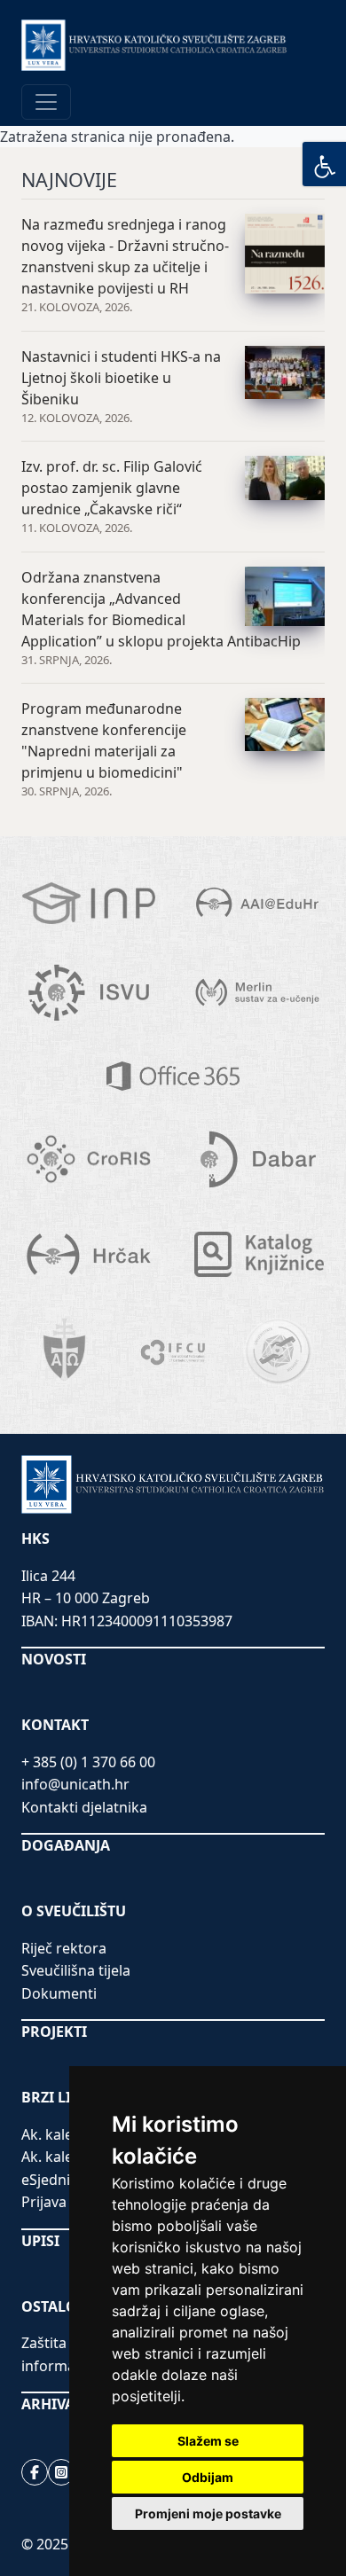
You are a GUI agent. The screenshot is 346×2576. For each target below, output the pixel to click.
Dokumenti (59, 1993)
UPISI (40, 2241)
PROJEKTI (54, 2032)
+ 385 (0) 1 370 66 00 (88, 1762)
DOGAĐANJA (66, 1845)
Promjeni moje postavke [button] (208, 2513)
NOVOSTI (54, 1659)
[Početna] (154, 45)
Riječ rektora (64, 1948)
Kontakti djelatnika (84, 1807)
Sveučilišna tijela (76, 1970)
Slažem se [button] (208, 2441)
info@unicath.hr (75, 1784)
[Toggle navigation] (46, 102)
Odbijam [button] (208, 2477)
